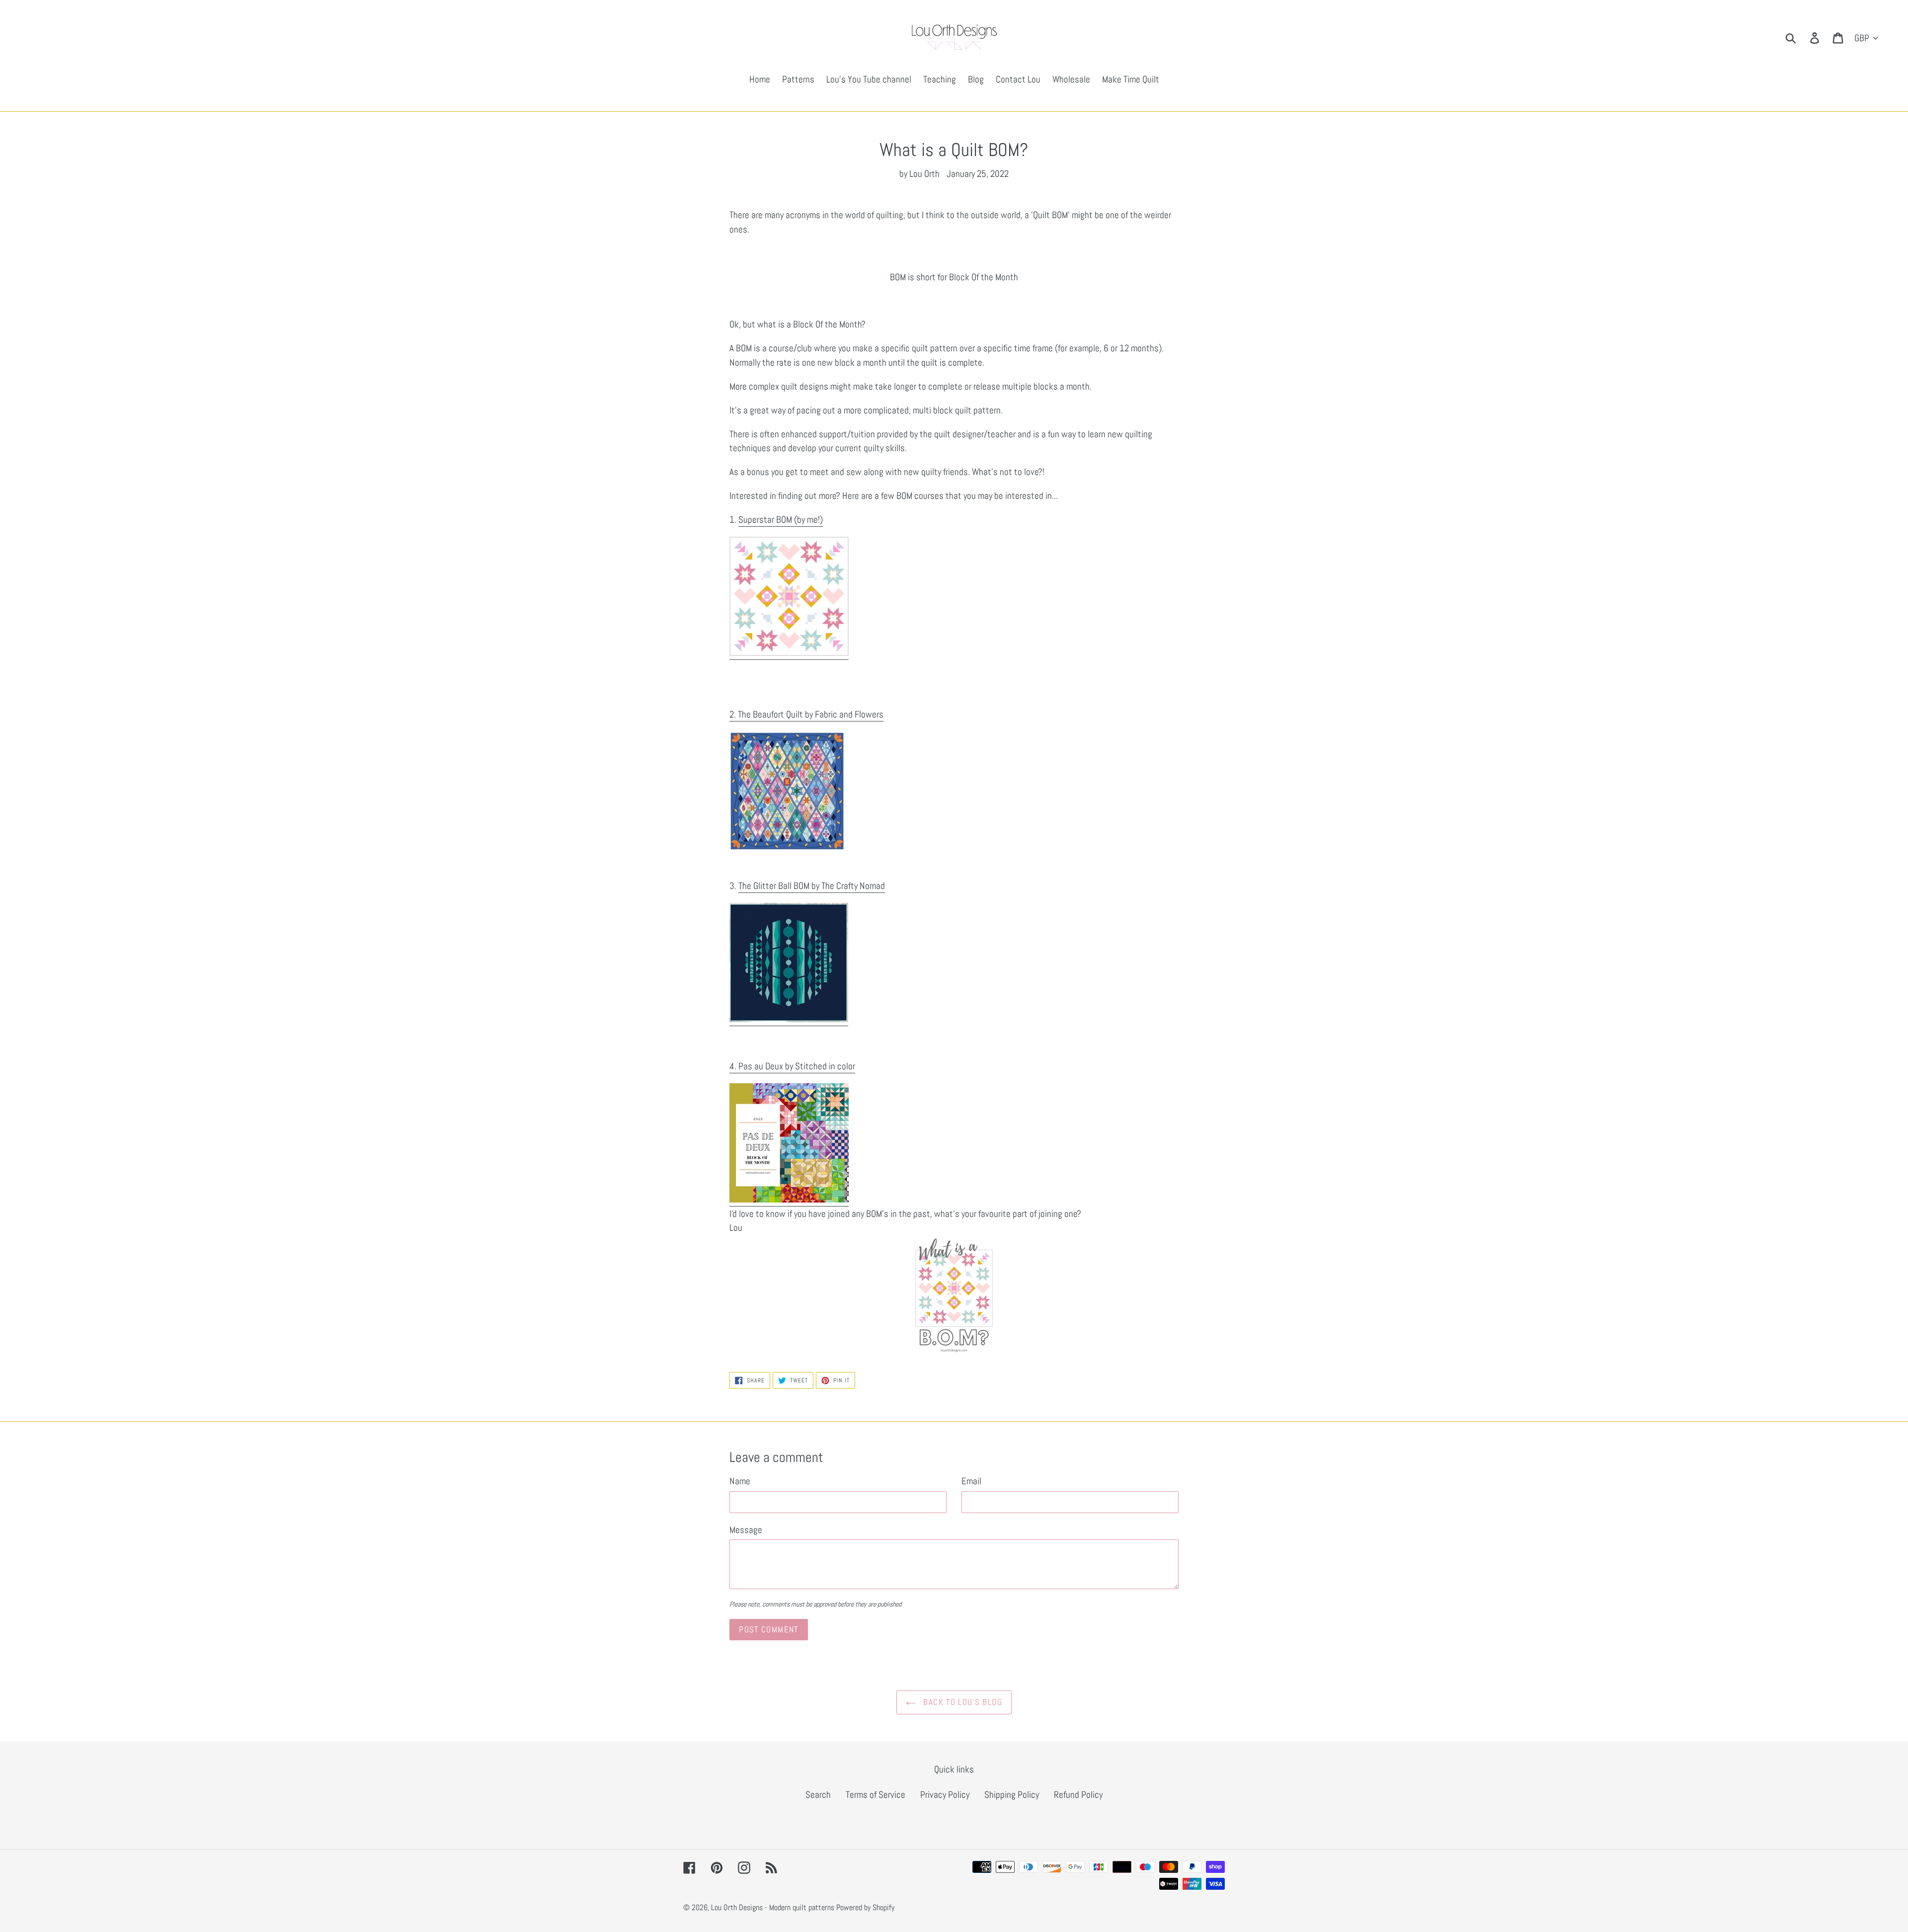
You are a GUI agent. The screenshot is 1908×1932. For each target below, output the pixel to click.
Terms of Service (875, 1795)
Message (746, 1530)
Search (818, 1795)
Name (740, 1481)
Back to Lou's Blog (961, 1702)
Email (971, 1481)
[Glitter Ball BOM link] (789, 1019)
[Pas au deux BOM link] (789, 1200)
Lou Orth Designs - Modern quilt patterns (773, 1907)
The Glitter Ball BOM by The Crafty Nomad (812, 886)
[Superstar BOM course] (789, 653)
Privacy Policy (945, 1795)
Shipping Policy (1012, 1795)
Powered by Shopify (865, 1907)
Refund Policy (1078, 1795)
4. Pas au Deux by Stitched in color (792, 1066)
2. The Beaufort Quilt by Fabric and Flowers (806, 714)
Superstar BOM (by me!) (781, 520)
